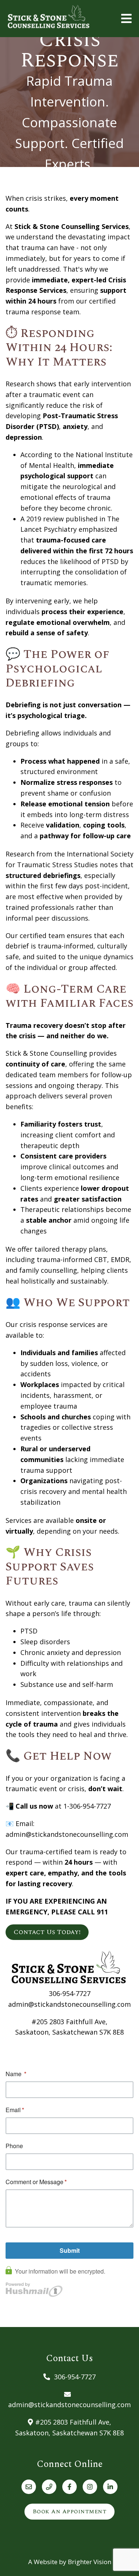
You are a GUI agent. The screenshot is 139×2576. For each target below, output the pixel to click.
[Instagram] (90, 2487)
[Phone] (49, 2487)
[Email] (29, 2487)
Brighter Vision (90, 2562)
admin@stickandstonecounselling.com (69, 2004)
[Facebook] (69, 2487)
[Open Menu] (126, 19)
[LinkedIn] (110, 2487)
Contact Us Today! (47, 1932)
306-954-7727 (70, 1993)
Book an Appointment (70, 2511)
